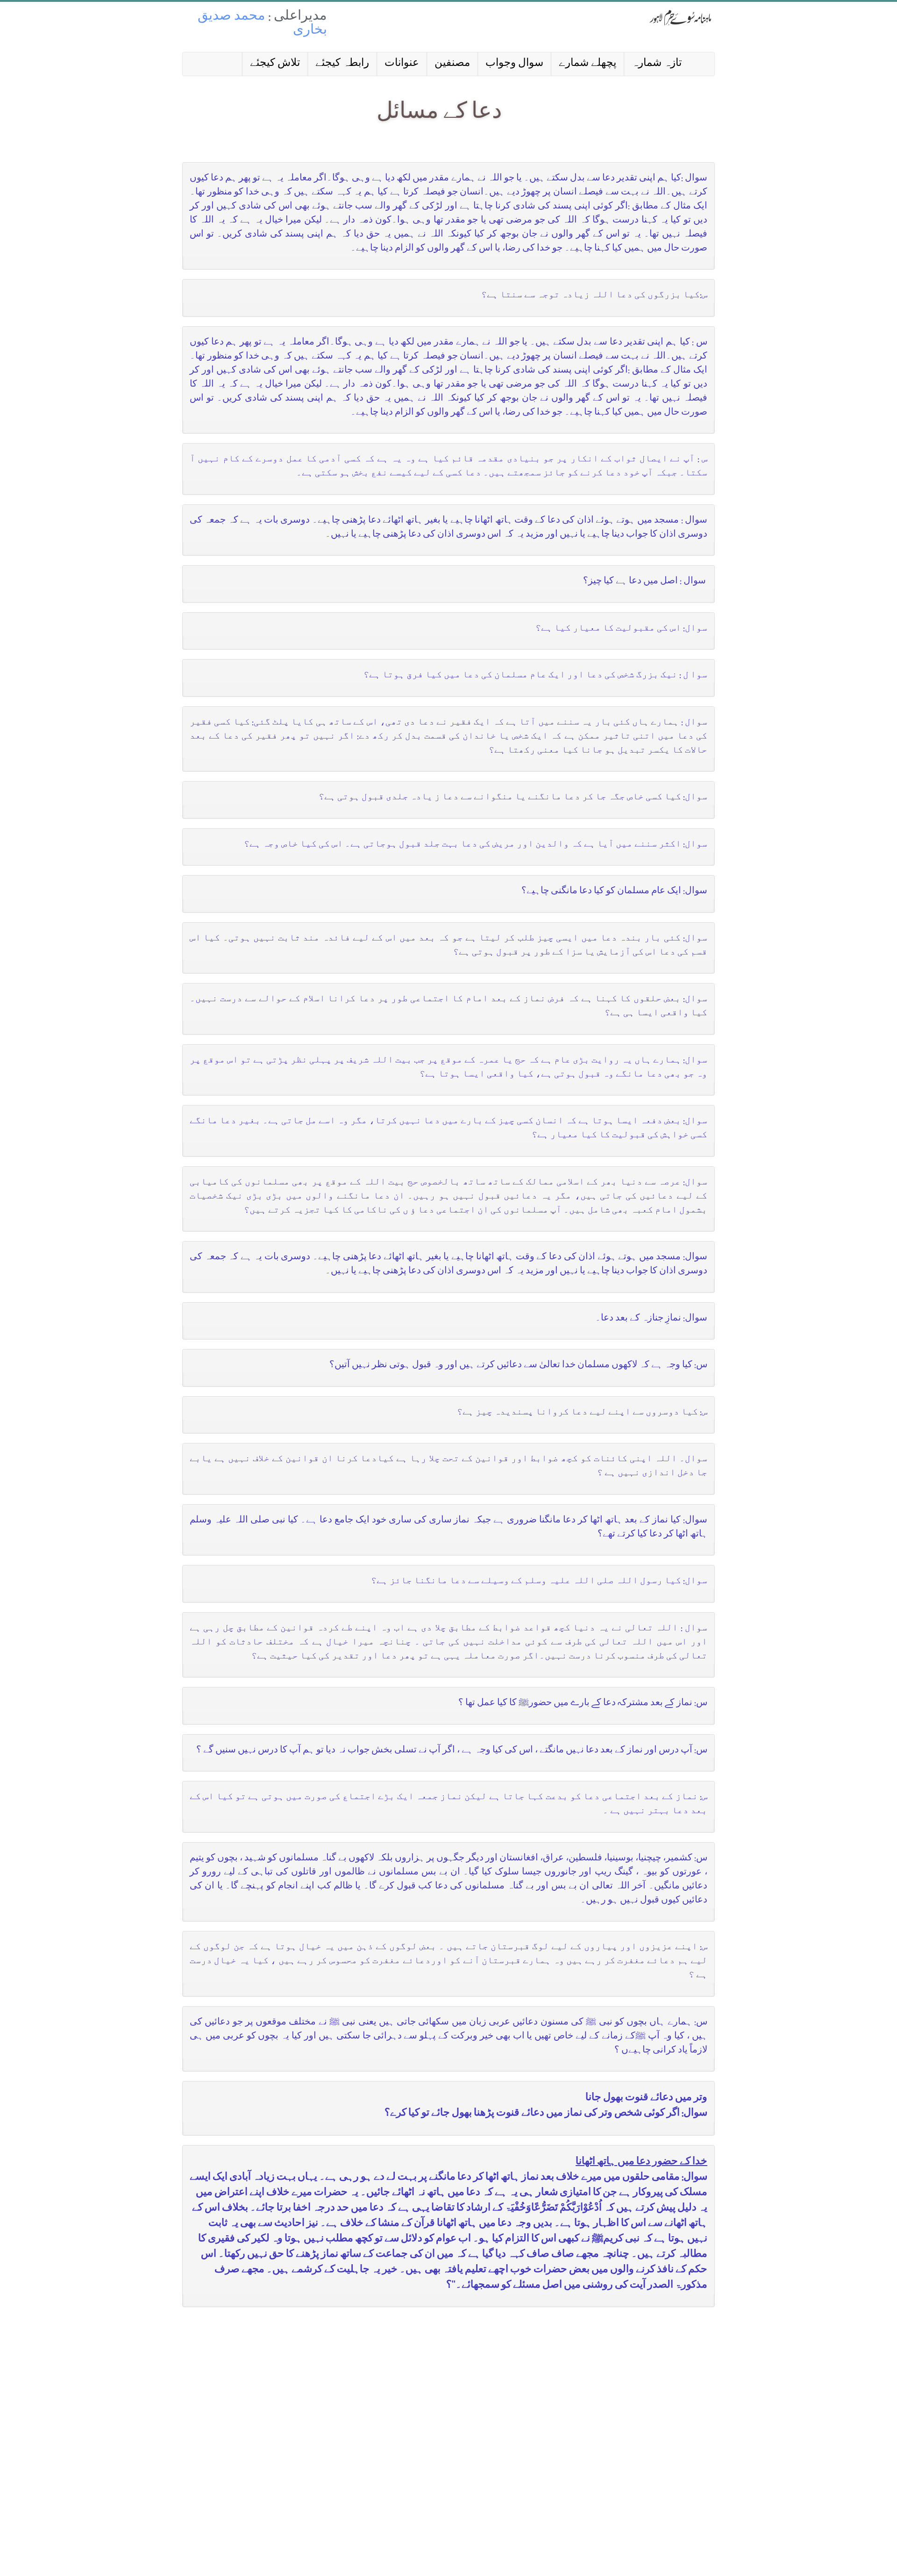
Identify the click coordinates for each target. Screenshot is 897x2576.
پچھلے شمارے (587, 64)
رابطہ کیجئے (342, 64)
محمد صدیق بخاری (262, 24)
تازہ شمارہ (657, 64)
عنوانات (402, 64)
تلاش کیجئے (275, 64)
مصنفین (452, 64)
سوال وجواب (514, 64)
